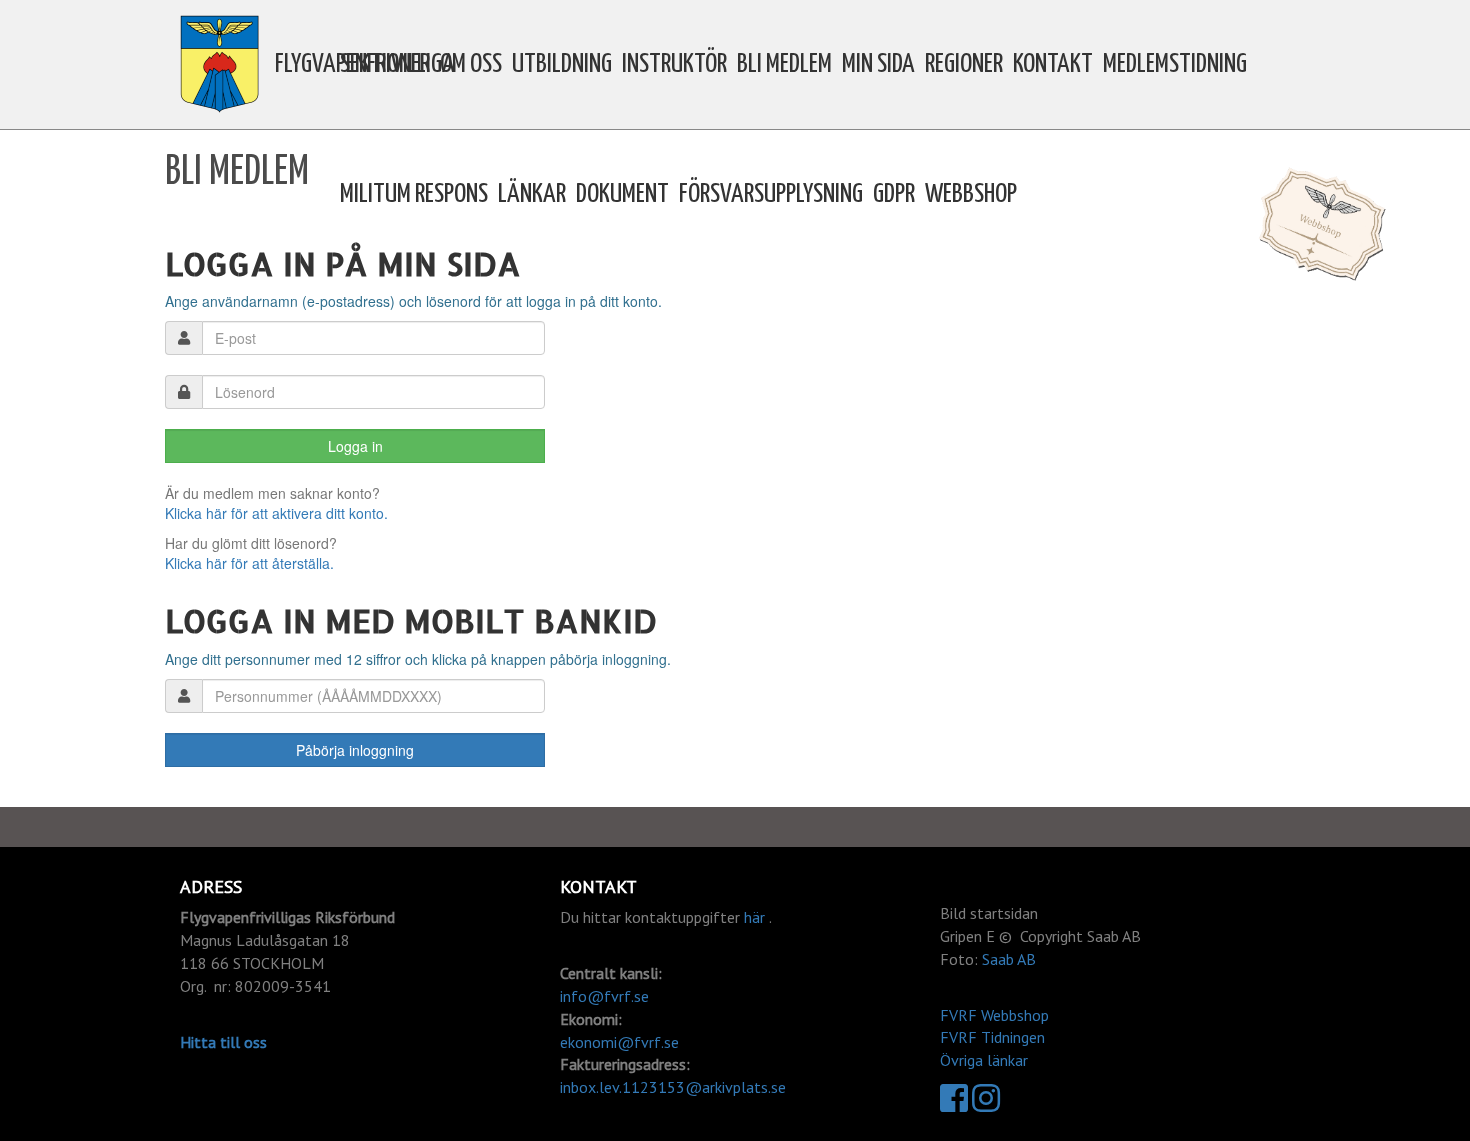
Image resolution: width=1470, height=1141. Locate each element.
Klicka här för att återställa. (249, 563)
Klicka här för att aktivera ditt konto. (276, 513)
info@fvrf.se (604, 996)
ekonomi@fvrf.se (619, 1042)
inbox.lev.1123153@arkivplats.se (673, 1087)
